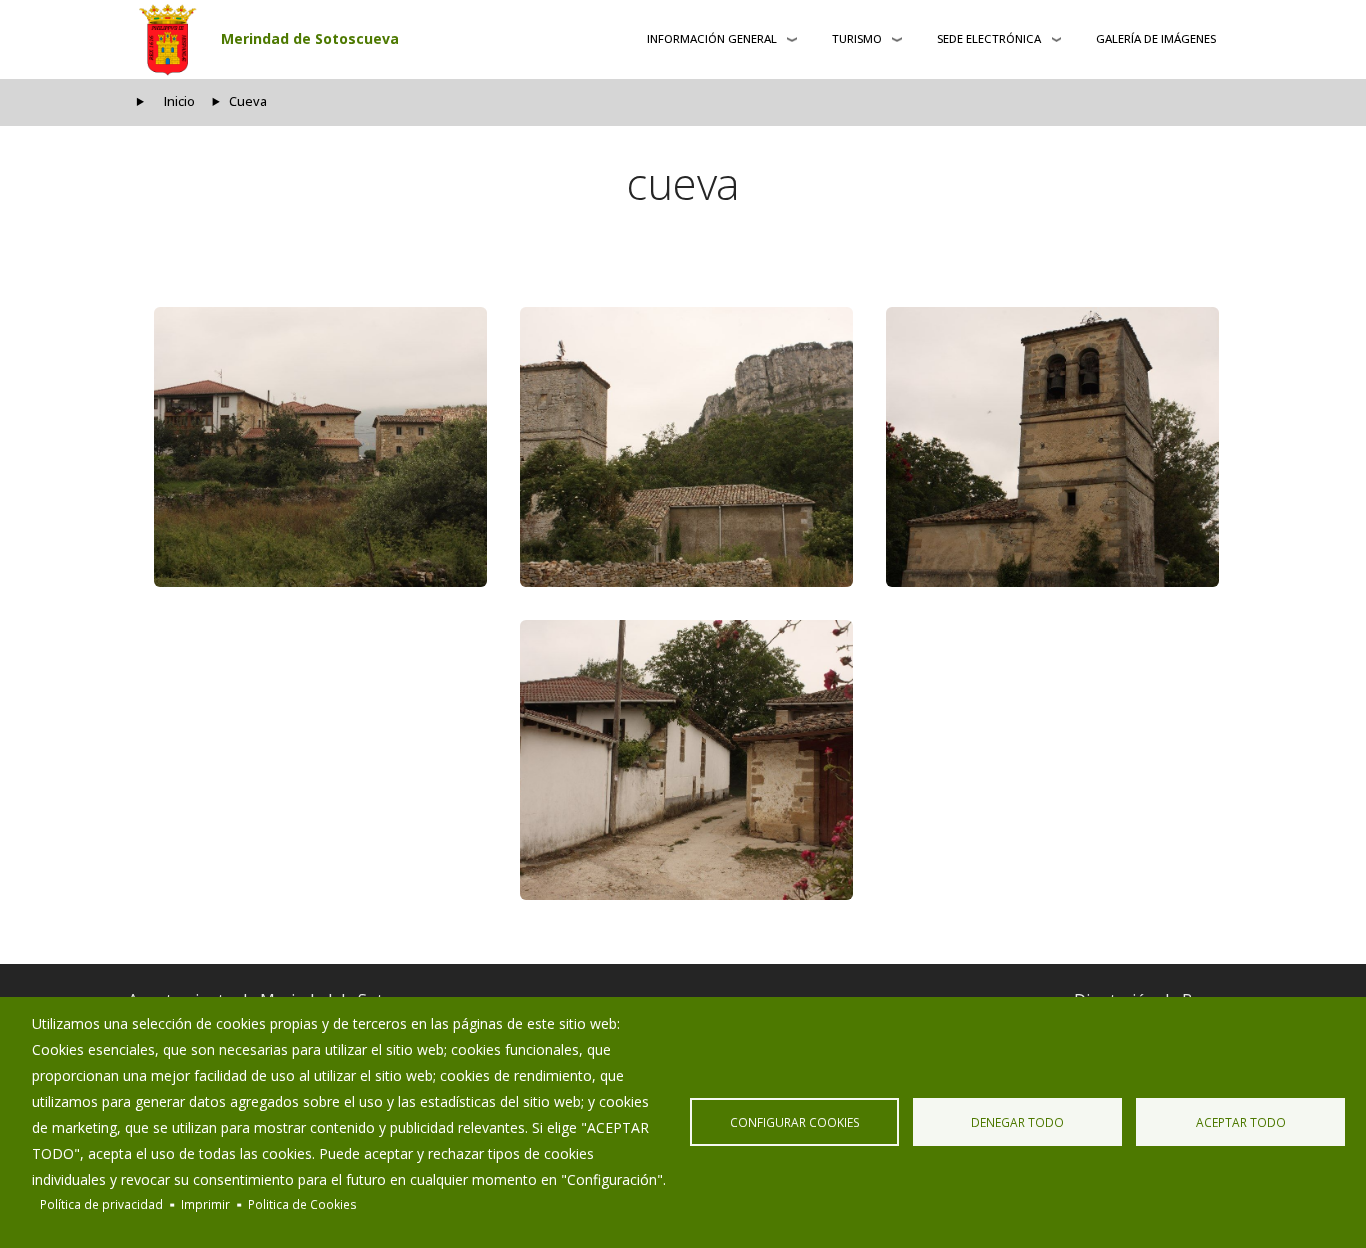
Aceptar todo (1241, 1122)
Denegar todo (1017, 1122)
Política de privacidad (101, 1204)
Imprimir (205, 1204)
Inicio (179, 101)
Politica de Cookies (302, 1204)
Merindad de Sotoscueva (310, 38)
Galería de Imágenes (1156, 38)
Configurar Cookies (795, 1122)
